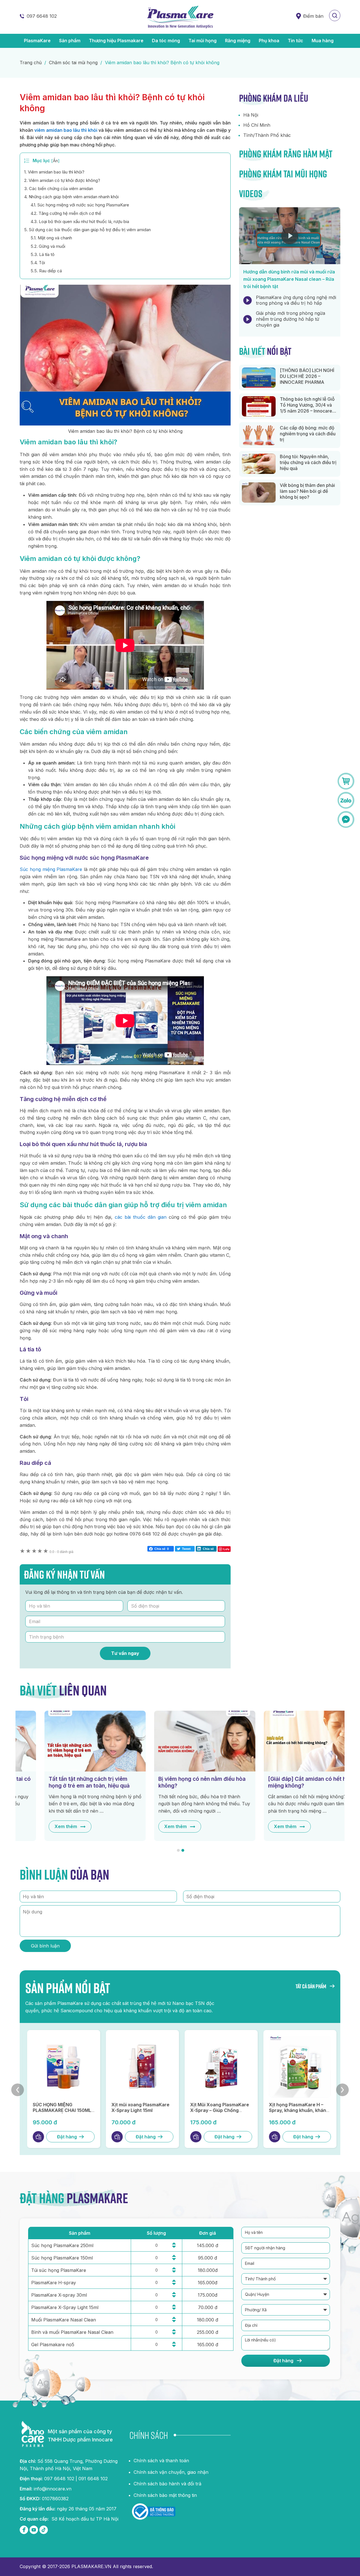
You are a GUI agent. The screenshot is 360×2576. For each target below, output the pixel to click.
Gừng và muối (48, 246)
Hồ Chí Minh (257, 125)
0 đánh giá (61, 1552)
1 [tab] (178, 1850)
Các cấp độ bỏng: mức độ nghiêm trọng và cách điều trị (308, 434)
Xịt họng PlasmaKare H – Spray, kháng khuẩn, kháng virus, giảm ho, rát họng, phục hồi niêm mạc (297, 2113)
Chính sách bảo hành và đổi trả (167, 2484)
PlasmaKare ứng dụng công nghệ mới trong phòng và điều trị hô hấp (296, 300)
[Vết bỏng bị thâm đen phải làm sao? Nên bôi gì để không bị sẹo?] (259, 493)
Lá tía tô (43, 254)
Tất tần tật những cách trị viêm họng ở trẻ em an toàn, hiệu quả (64, 1782)
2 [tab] (183, 1850)
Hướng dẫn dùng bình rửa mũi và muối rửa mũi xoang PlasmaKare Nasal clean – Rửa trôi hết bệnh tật (289, 279)
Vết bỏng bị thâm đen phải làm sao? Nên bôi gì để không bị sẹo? (307, 491)
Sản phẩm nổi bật (68, 1988)
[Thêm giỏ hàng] (37, 2137)
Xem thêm (41, 1826)
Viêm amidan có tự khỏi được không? (62, 180)
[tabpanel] (70, 1776)
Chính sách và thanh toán (161, 2461)
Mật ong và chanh (51, 238)
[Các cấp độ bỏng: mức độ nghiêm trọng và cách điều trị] (259, 435)
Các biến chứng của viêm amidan (59, 189)
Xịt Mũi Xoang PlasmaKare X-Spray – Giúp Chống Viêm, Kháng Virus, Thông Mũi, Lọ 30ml (218, 2113)
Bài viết (265, 351)
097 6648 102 (42, 16)
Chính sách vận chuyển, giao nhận (171, 2472)
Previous (18, 2090)
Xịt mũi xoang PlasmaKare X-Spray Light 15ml (139, 2108)
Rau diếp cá (46, 271)
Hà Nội (251, 115)
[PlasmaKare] (180, 17)
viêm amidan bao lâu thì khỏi (66, 130)
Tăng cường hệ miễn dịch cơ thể (66, 213)
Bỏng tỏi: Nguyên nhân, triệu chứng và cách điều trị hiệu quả (308, 462)
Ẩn (55, 161)
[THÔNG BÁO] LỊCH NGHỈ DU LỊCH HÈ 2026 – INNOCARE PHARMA (307, 376)
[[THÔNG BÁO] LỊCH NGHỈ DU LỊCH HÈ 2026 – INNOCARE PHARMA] (259, 378)
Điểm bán (313, 16)
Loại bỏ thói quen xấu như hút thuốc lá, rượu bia (80, 221)
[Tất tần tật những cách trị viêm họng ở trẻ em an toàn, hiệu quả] (70, 1741)
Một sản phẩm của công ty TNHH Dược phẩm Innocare (80, 2435)
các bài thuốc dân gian (141, 1217)
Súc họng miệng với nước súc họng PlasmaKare (80, 205)
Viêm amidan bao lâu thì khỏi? (54, 172)
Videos (251, 193)
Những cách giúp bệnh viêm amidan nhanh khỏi (71, 197)
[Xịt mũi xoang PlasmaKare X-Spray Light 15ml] (141, 2067)
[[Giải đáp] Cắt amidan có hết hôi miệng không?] (290, 1741)
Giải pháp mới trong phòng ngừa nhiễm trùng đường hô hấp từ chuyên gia (291, 319)
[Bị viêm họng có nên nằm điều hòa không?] (180, 1741)
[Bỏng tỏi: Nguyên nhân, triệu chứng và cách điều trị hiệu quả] (259, 464)
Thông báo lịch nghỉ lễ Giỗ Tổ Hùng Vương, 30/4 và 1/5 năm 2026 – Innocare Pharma (307, 408)
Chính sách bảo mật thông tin (165, 2495)
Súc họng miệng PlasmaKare (51, 869)
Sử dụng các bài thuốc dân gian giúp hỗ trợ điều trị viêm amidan (87, 230)
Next (342, 2090)
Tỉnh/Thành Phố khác (267, 135)
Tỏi (38, 263)
